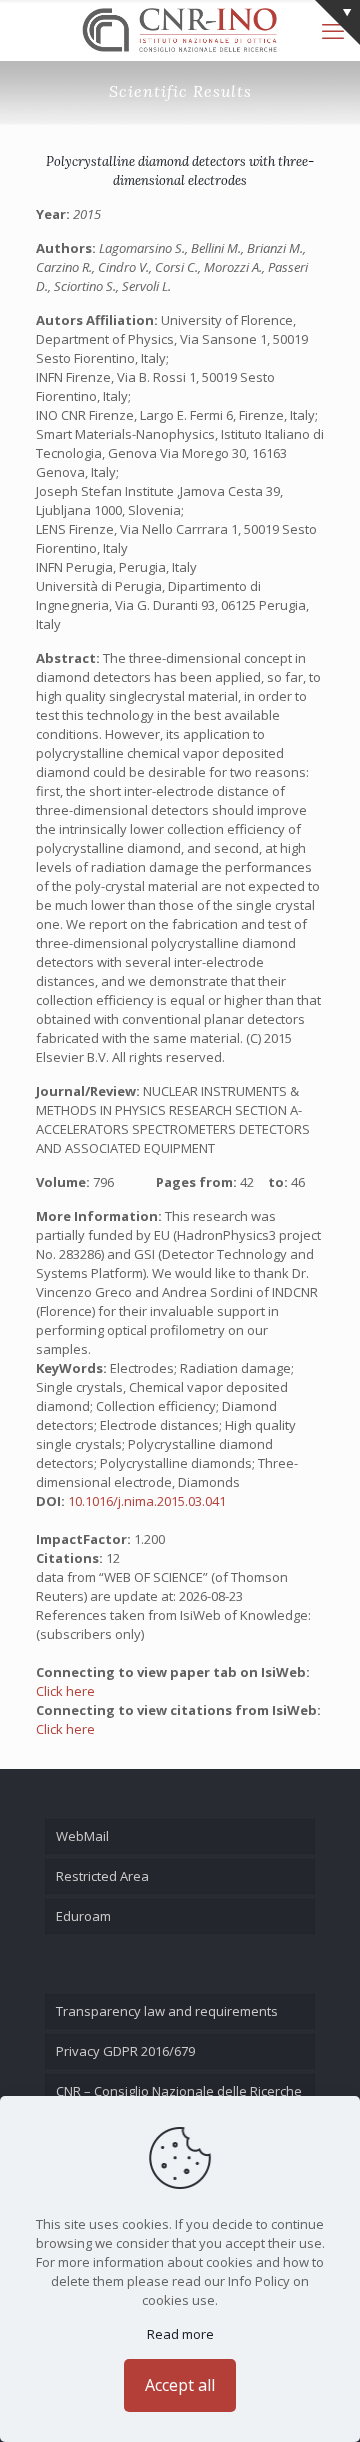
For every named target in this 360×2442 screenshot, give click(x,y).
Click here (65, 1691)
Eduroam (83, 1916)
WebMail (82, 1836)
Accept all (180, 2385)
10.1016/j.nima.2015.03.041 (147, 1501)
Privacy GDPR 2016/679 (125, 2051)
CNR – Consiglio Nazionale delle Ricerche (179, 2091)
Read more (180, 2334)
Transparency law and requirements (167, 2011)
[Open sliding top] (337, 22)
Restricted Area (102, 1876)
